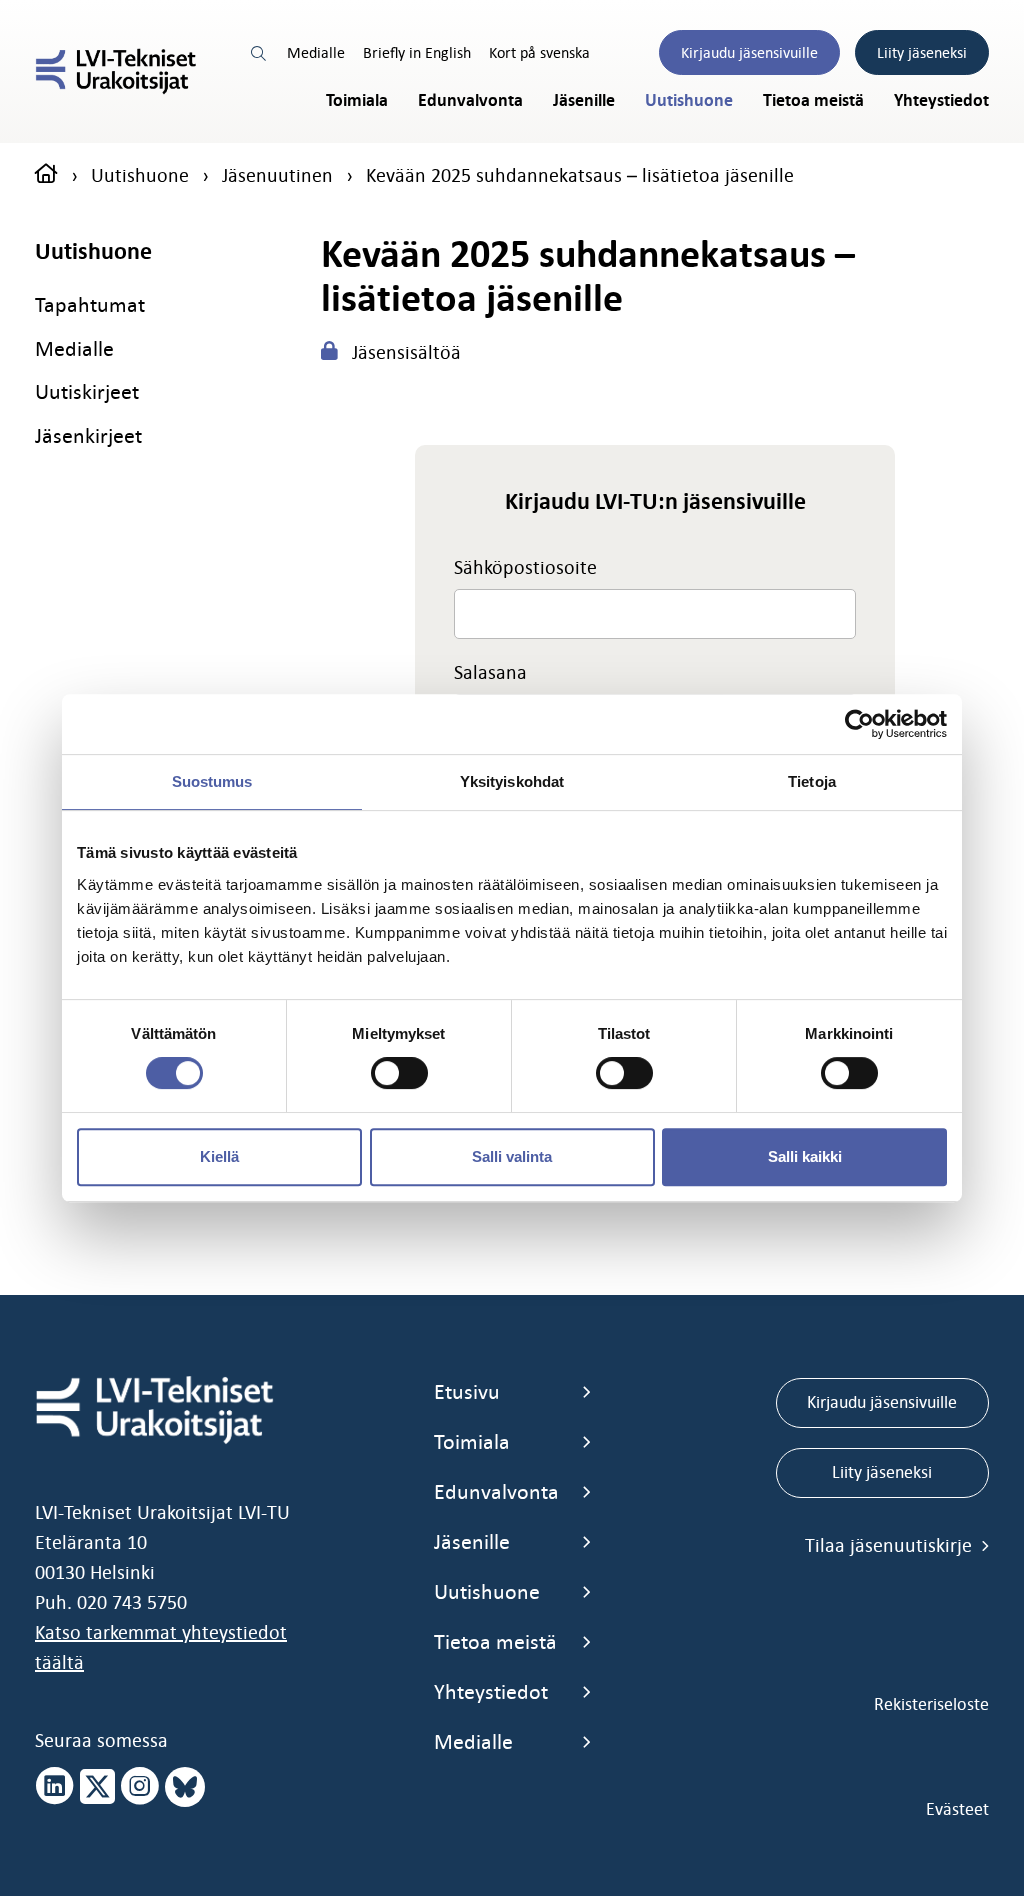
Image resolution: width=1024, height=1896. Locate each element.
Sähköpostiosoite (525, 567)
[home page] (46, 175)
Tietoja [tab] (812, 781)
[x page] (97, 1787)
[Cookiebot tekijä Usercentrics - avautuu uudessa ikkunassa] (859, 724)
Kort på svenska (539, 52)
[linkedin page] (55, 1787)
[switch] (399, 1073)
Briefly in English (417, 52)
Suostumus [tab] (212, 781)
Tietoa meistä (813, 100)
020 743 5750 (132, 1602)
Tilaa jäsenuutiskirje (891, 1545)
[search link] (260, 52)
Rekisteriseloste (931, 1704)
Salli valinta (512, 1156)
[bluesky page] (185, 1787)
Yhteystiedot (941, 100)
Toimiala (357, 100)
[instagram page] (140, 1787)
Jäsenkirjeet (88, 435)
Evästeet (957, 1809)
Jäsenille (584, 100)
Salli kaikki (805, 1156)
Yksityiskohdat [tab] (512, 781)
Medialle (316, 52)
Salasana (490, 672)
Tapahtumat (90, 304)
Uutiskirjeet (87, 391)
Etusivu (467, 1391)
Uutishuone (689, 100)
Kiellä (219, 1156)
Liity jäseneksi (922, 52)
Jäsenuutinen (277, 175)
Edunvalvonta (470, 100)
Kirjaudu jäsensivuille (749, 52)
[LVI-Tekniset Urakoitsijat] (116, 71)
